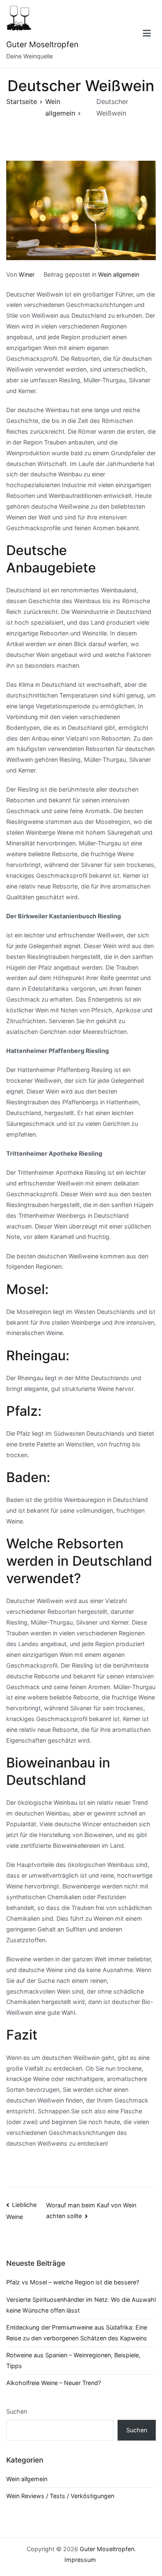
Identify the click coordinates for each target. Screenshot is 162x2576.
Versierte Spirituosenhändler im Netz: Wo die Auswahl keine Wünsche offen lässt (81, 2305)
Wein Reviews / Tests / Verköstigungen (60, 2496)
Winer (27, 274)
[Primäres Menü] (147, 34)
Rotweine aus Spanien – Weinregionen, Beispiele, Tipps (73, 2360)
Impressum (81, 2560)
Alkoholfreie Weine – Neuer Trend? (54, 2383)
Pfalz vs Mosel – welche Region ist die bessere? (73, 2282)
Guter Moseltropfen (42, 45)
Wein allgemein (119, 274)
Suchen (17, 2411)
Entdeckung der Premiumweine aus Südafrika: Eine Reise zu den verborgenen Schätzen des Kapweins (77, 2333)
